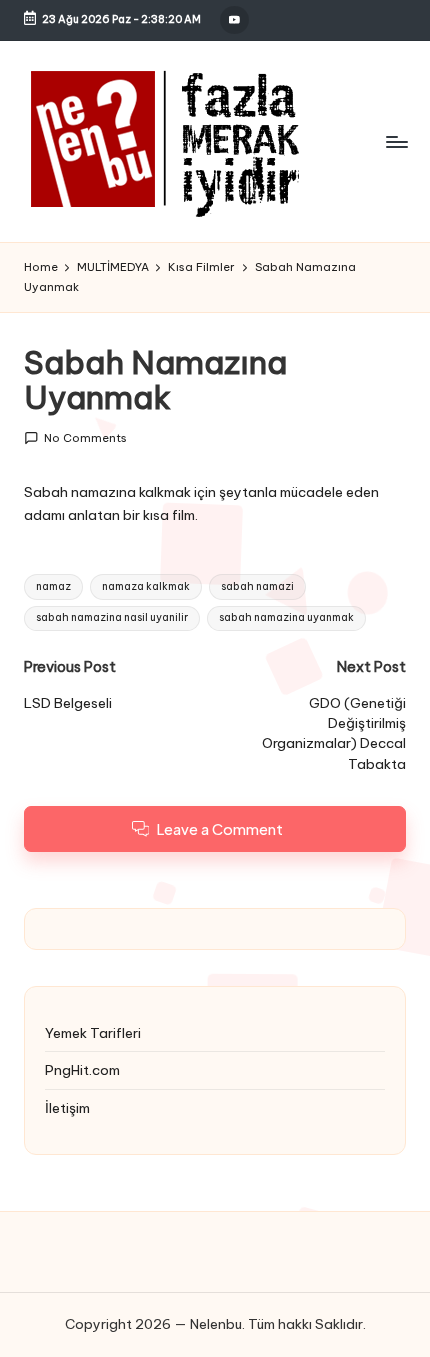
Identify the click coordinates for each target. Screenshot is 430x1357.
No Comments (85, 438)
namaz (53, 586)
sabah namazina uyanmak (286, 617)
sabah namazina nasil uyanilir (112, 617)
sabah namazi (257, 586)
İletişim (67, 1108)
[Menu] (396, 141)
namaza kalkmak (146, 586)
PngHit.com (82, 1070)
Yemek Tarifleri (93, 1033)
